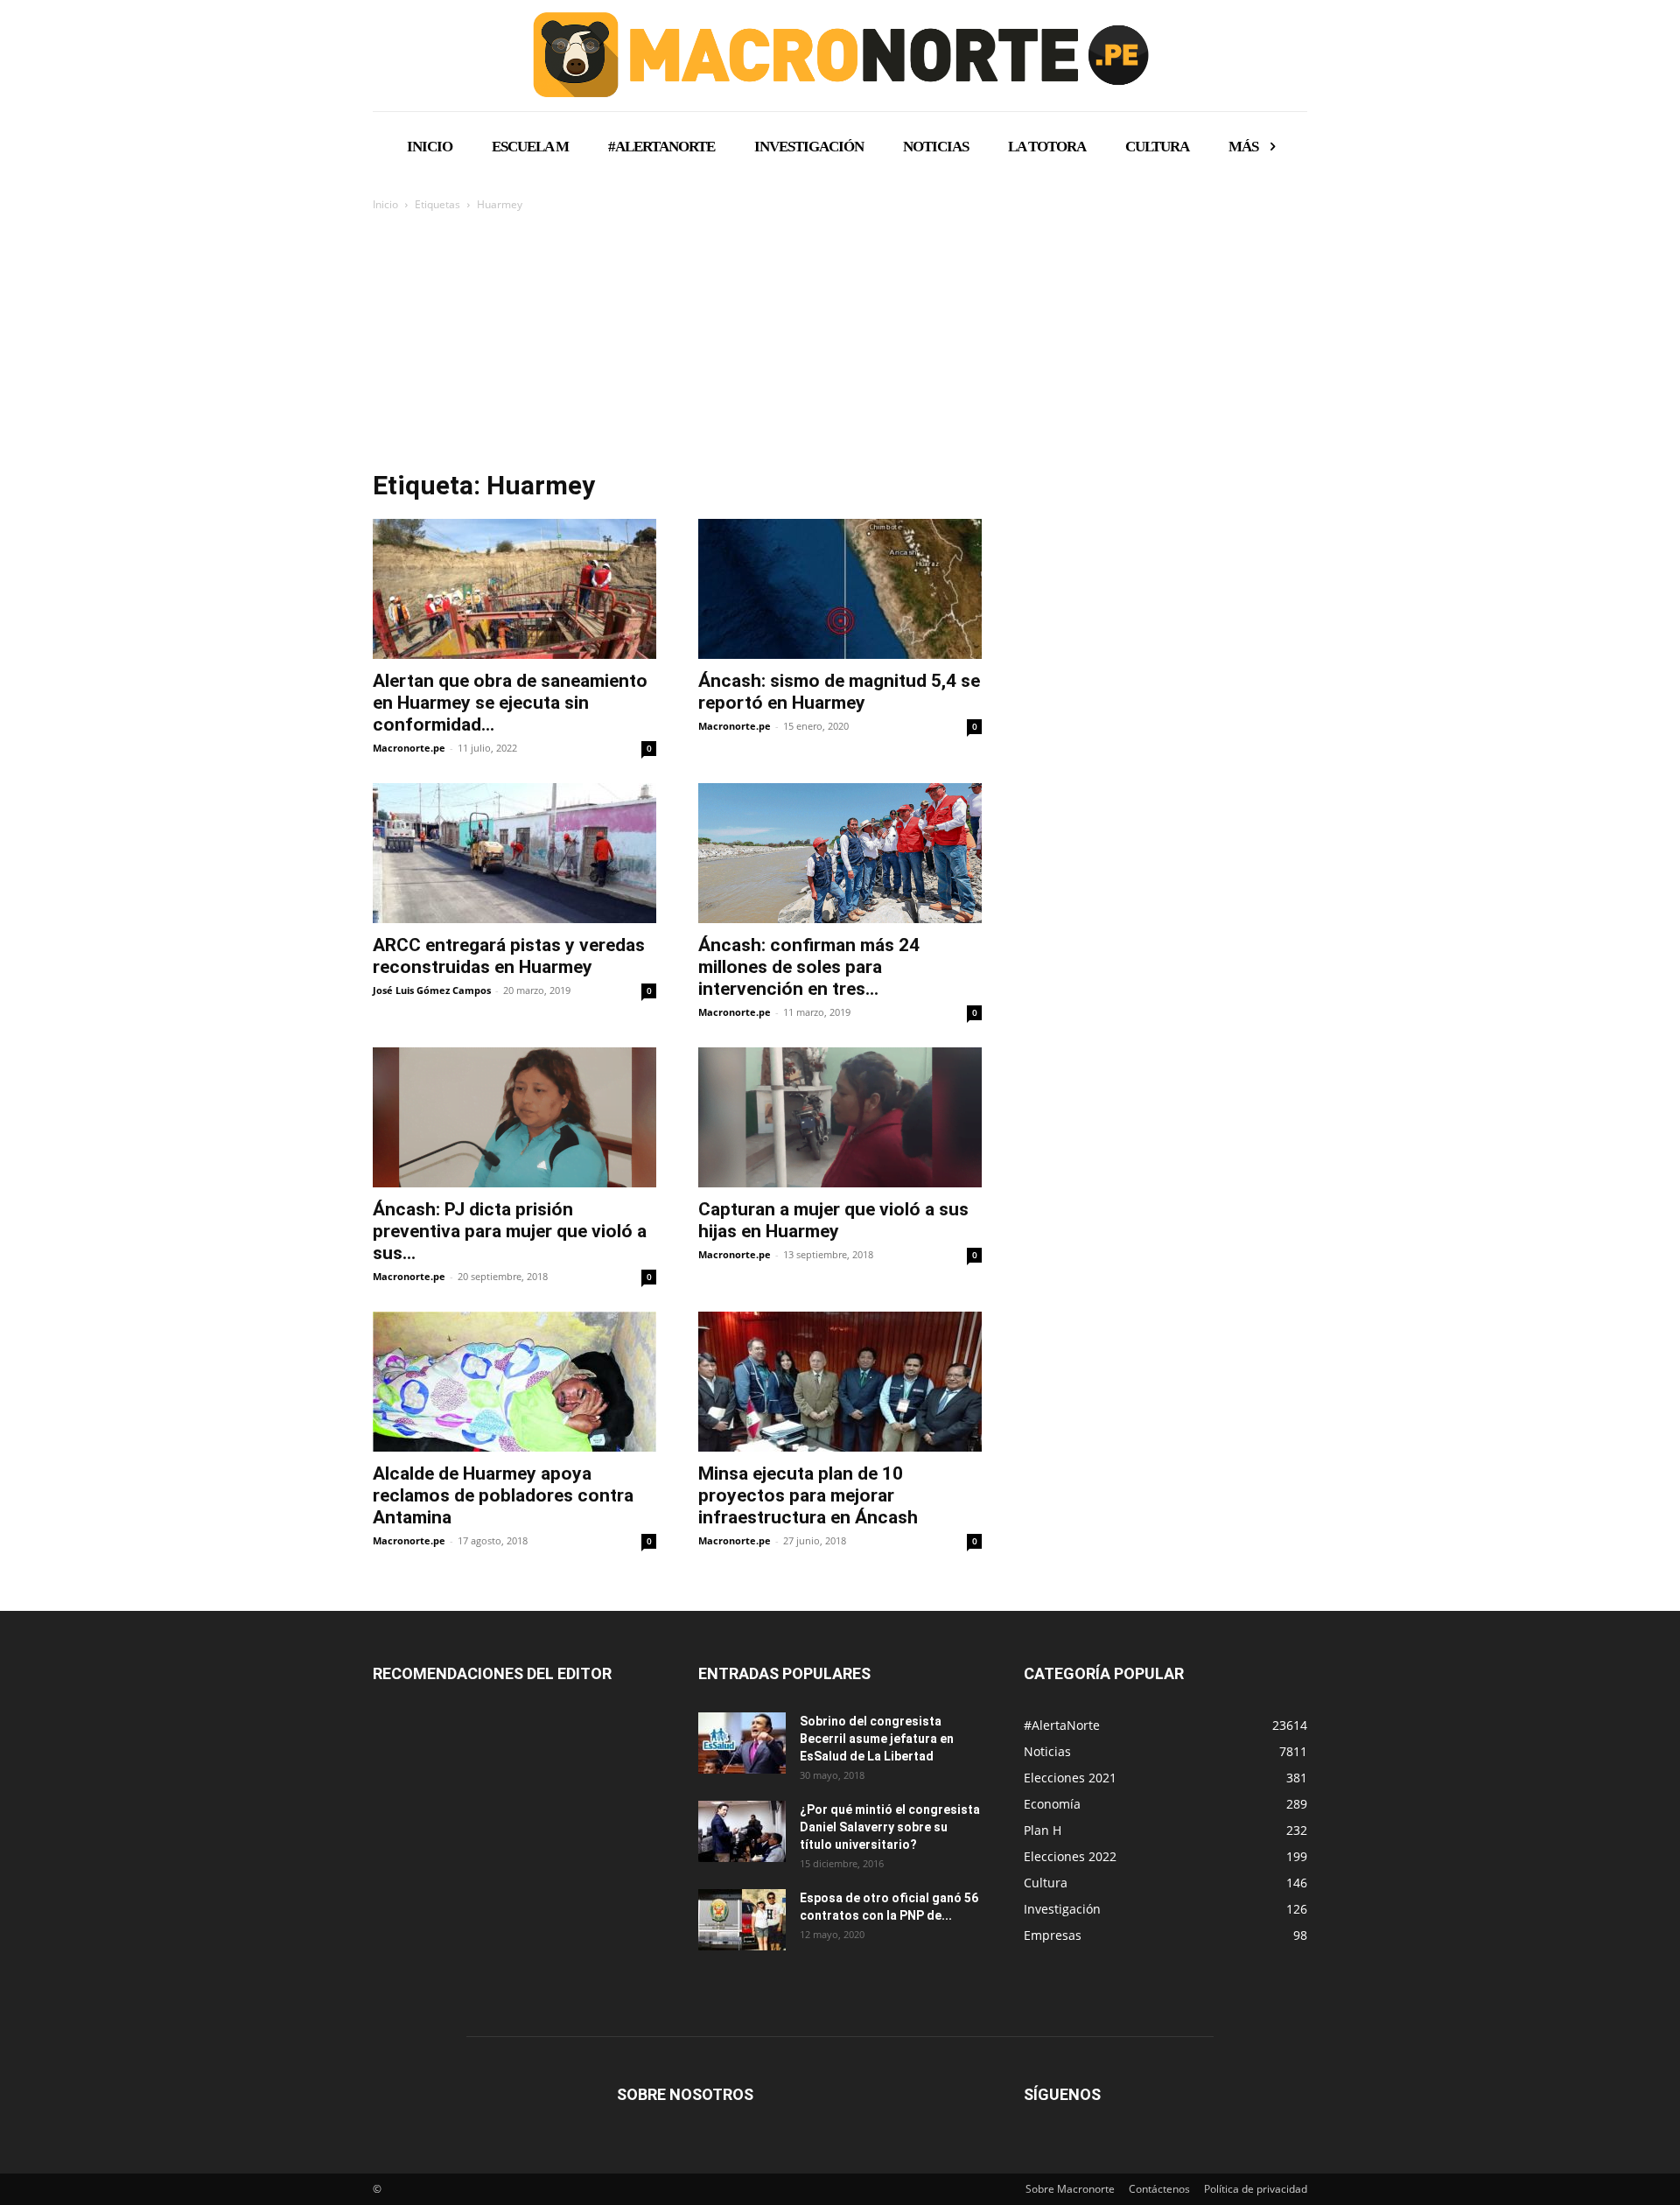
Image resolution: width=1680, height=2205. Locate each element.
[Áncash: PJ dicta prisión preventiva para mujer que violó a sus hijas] (514, 1117)
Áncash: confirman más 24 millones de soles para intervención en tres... (809, 967)
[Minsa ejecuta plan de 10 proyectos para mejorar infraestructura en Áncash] (840, 1382)
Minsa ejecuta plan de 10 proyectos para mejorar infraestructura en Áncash (808, 1495)
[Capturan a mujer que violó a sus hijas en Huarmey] (840, 1117)
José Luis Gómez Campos (432, 990)
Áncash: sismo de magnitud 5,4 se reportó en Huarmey (839, 692)
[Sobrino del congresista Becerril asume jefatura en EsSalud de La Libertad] (742, 1743)
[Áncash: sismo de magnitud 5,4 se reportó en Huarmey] (840, 589)
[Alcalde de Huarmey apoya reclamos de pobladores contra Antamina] (514, 1382)
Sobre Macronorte (1070, 2189)
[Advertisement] (840, 346)
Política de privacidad (1256, 2189)
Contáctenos (1159, 2189)
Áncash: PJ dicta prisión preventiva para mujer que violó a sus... (510, 1231)
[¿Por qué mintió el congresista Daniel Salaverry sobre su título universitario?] (742, 1831)
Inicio (385, 204)
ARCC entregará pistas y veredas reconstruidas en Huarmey (509, 956)
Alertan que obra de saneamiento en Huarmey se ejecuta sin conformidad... (510, 703)
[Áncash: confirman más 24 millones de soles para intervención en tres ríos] (840, 853)
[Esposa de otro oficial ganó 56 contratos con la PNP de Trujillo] (742, 1920)
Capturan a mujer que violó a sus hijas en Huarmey (833, 1220)
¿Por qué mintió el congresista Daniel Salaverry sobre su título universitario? (890, 1827)
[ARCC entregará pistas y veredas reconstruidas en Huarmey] (514, 853)
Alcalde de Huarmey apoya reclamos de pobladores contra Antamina (503, 1495)
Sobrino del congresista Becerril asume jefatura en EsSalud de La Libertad (877, 1739)
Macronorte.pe (409, 748)
